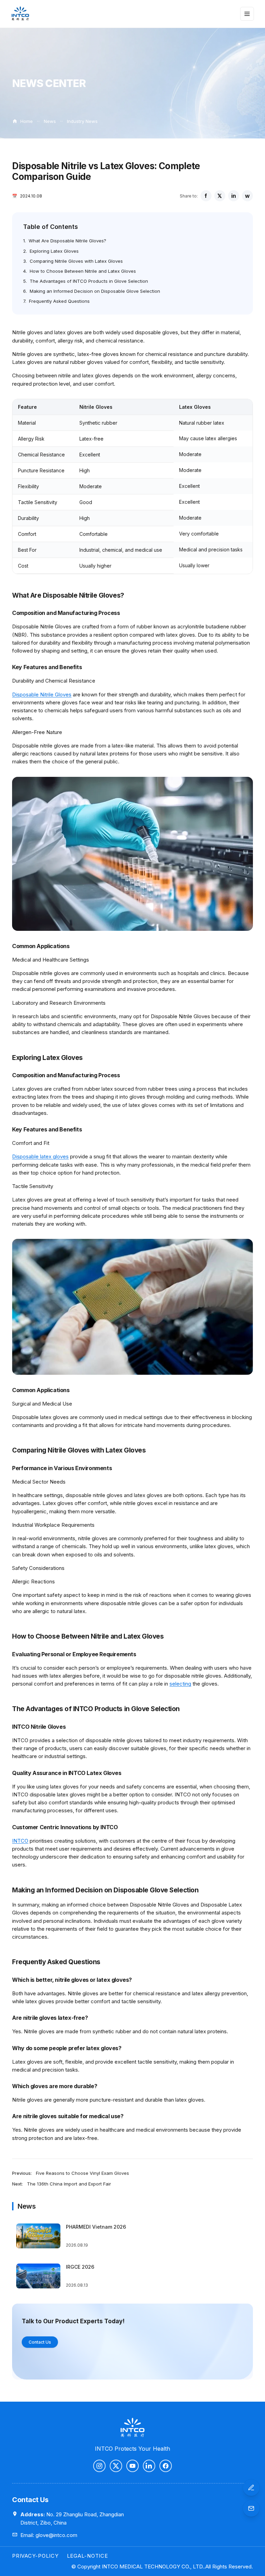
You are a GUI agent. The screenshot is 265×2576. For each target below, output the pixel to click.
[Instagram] (99, 2466)
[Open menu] (247, 14)
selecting (180, 1684)
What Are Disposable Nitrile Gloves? (67, 241)
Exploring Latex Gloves (54, 251)
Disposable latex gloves (40, 1156)
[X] (116, 2466)
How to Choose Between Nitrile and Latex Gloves (83, 271)
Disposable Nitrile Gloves (42, 694)
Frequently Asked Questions (59, 301)
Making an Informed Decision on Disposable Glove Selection (95, 291)
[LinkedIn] (149, 2466)
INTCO (20, 1841)
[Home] (20, 14)
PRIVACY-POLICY (35, 2556)
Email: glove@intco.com (49, 2535)
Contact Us (40, 2342)
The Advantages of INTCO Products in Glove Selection (89, 281)
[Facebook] (166, 2466)
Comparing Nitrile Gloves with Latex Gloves (76, 261)
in (234, 196)
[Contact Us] (251, 2488)
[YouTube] (132, 2466)
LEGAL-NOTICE (87, 2556)
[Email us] (251, 2508)
